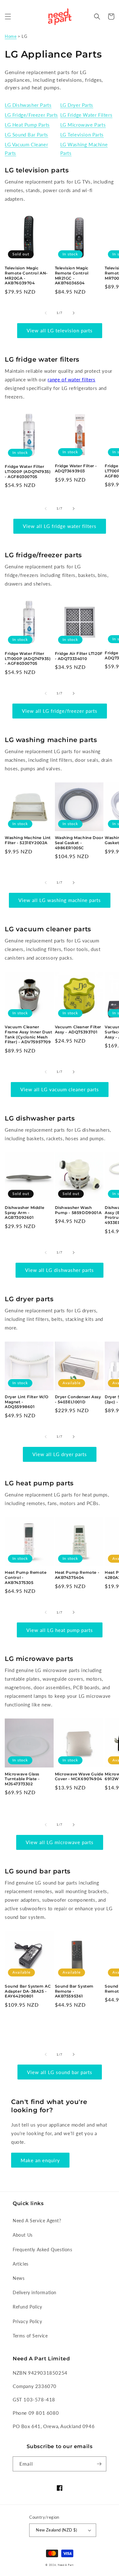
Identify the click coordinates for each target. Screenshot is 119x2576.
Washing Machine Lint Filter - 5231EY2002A (28, 840)
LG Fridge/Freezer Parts (31, 115)
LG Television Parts (82, 135)
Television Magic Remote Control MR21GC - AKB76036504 (72, 275)
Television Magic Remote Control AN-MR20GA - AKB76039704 (26, 275)
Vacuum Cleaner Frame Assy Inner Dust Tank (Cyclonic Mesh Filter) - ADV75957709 (29, 1034)
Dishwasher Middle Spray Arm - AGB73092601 (24, 1212)
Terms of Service (30, 2336)
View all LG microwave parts (60, 1842)
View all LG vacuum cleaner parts (60, 1089)
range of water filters (71, 379)
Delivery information (35, 2292)
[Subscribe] (99, 2464)
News (19, 2278)
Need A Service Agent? (37, 2221)
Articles (21, 2264)
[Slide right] (74, 313)
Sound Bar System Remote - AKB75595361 (74, 1991)
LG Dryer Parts (77, 105)
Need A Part (66, 2565)
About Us (23, 2235)
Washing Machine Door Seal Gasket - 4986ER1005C (79, 843)
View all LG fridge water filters (60, 526)
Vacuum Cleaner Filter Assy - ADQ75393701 (78, 1029)
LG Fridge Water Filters (86, 115)
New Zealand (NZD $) (56, 2530)
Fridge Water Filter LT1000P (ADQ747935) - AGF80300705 (28, 471)
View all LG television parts (60, 330)
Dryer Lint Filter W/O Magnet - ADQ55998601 (27, 1402)
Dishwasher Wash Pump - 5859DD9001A (78, 1210)
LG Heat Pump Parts (27, 125)
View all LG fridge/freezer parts (60, 711)
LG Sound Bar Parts (26, 135)
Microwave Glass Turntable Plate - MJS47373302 (22, 1779)
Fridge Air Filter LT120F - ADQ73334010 (79, 656)
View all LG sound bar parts (60, 2072)
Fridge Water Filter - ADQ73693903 (76, 468)
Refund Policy (27, 2307)
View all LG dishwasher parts (60, 1270)
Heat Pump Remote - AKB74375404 (77, 1575)
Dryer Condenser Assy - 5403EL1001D (78, 1399)
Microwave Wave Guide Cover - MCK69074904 (79, 1777)
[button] (8, 17)
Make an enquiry (40, 2160)
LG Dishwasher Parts (28, 105)
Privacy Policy (27, 2321)
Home (11, 36)
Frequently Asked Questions (43, 2250)
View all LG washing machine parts (60, 900)
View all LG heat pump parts (60, 1630)
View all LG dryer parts (60, 1454)
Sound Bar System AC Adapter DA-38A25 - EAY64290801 (28, 1991)
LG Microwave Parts (83, 125)
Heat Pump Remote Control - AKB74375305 (26, 1577)
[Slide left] (46, 313)
